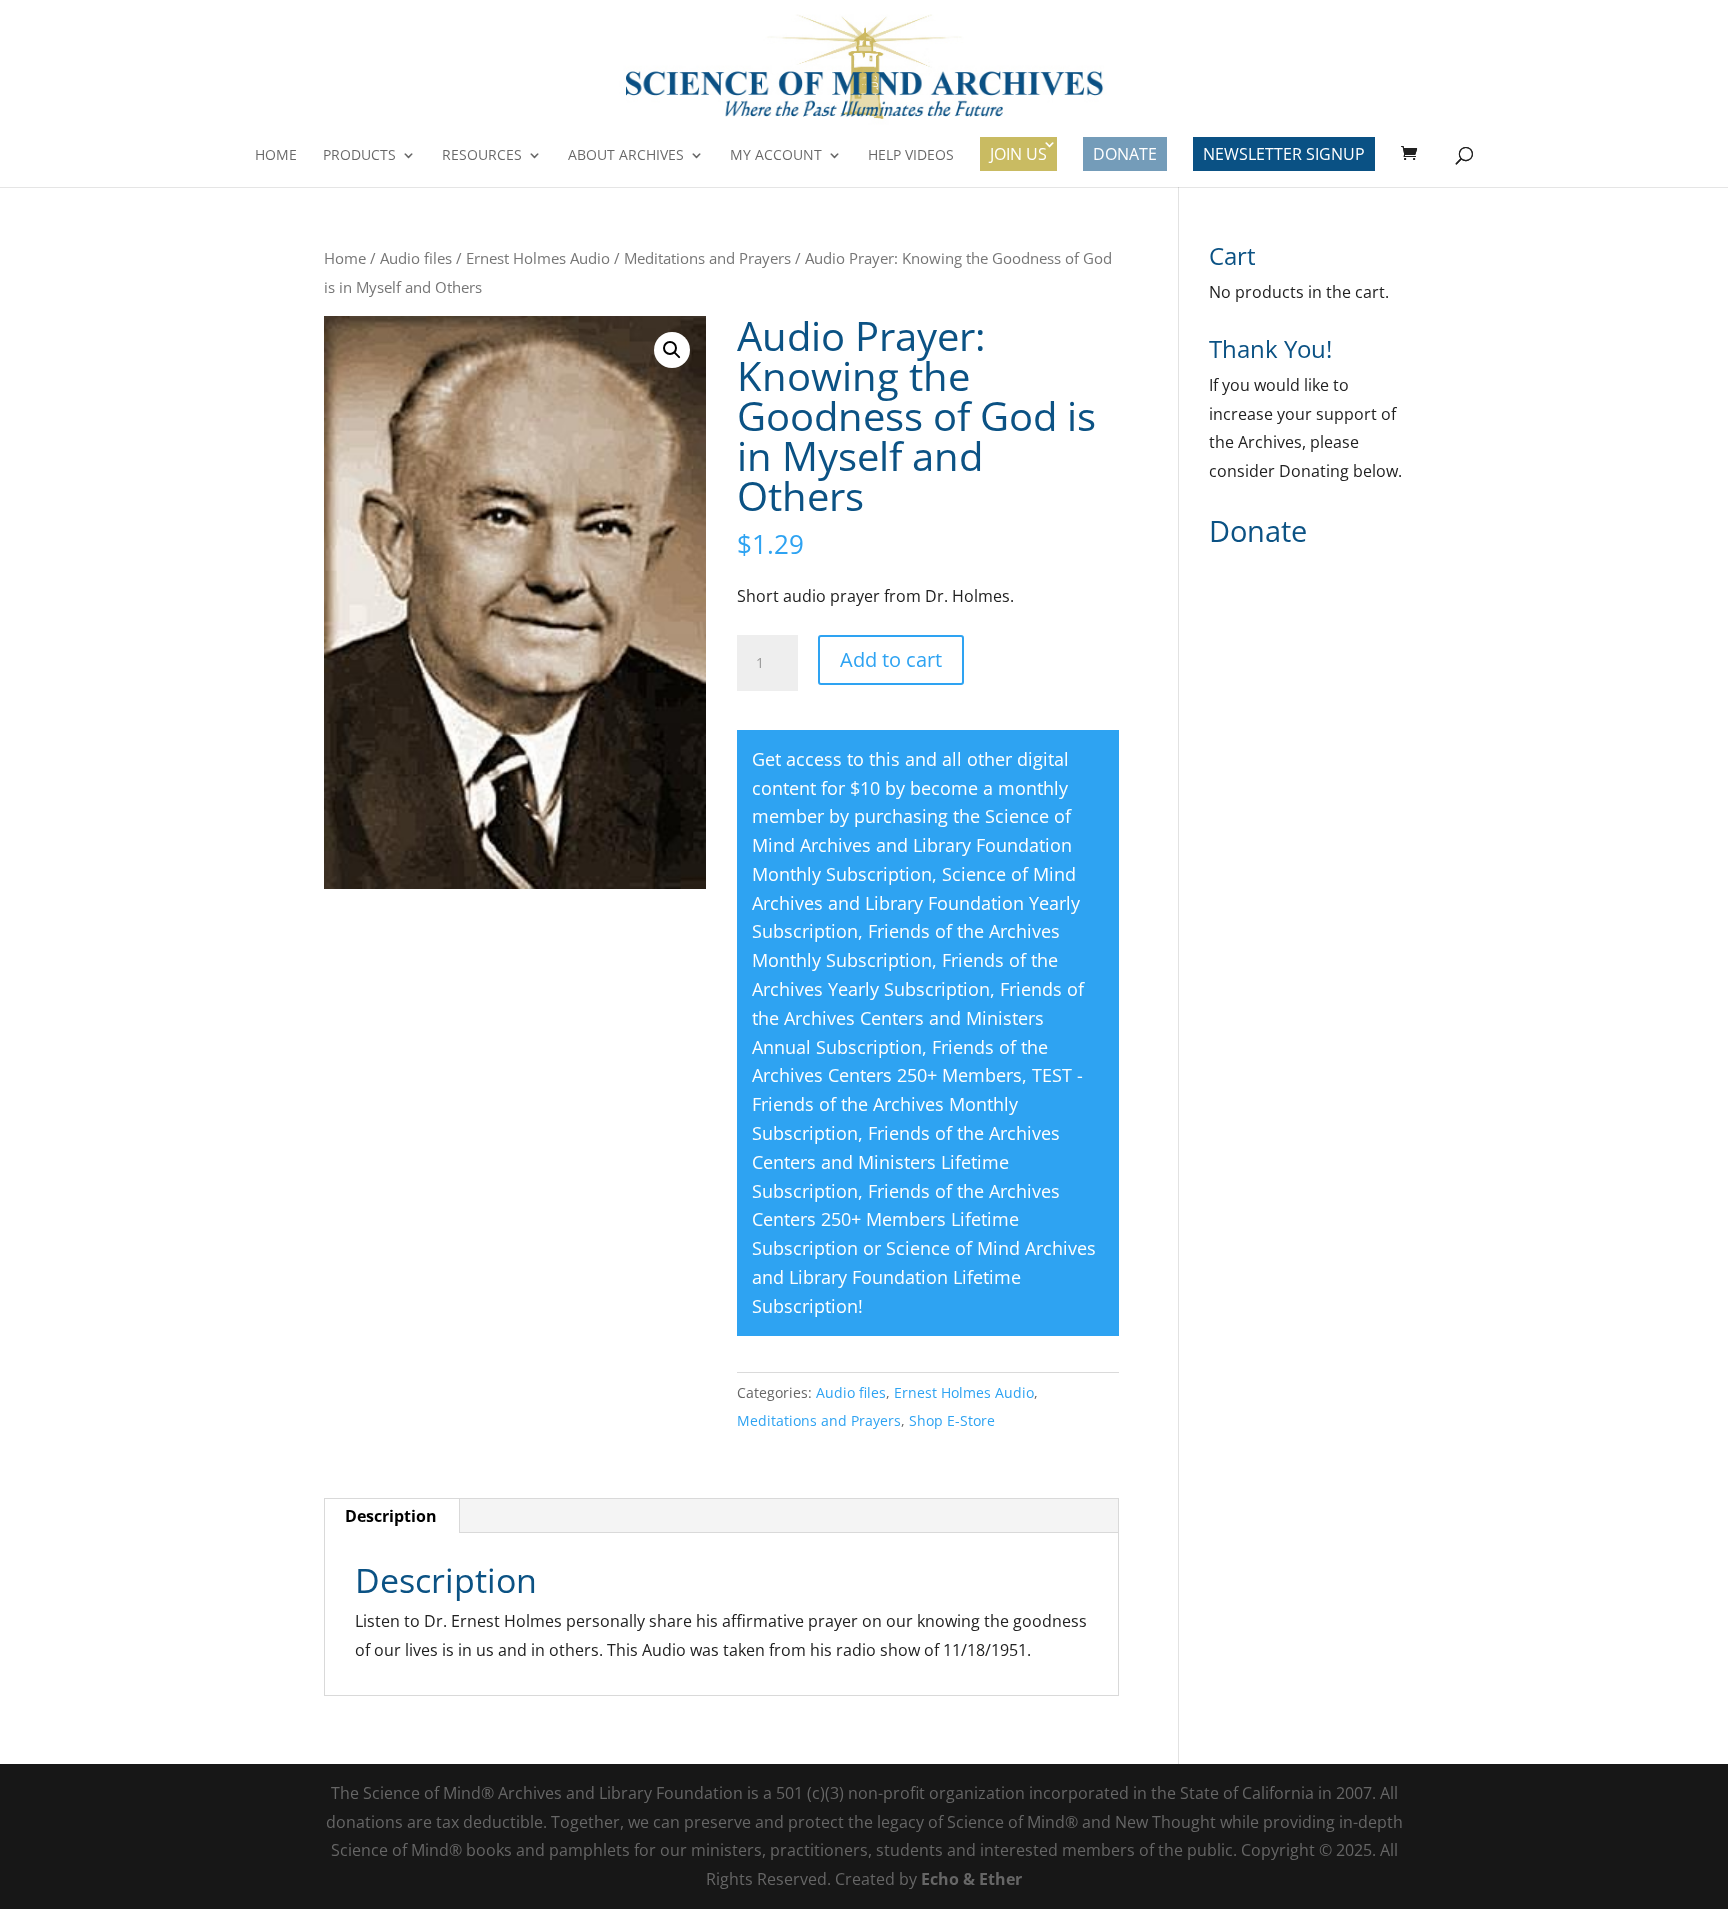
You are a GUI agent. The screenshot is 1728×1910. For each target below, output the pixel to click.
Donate (1125, 154)
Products (359, 156)
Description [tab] (391, 1516)
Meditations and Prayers (707, 258)
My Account (776, 156)
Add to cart (891, 659)
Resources (482, 156)
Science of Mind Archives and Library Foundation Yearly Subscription (916, 903)
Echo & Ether (971, 1879)
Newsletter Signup (1284, 154)
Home (276, 156)
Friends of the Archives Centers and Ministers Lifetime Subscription (906, 1162)
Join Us (1018, 154)
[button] (672, 350)
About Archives (626, 156)
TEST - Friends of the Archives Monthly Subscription (917, 1104)
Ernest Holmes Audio (538, 258)
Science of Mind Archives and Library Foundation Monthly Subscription (912, 845)
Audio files (416, 258)
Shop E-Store (952, 1420)
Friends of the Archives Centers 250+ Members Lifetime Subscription (906, 1220)
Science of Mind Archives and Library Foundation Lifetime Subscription (924, 1277)
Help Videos (911, 156)
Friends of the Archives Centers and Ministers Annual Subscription (918, 1018)
